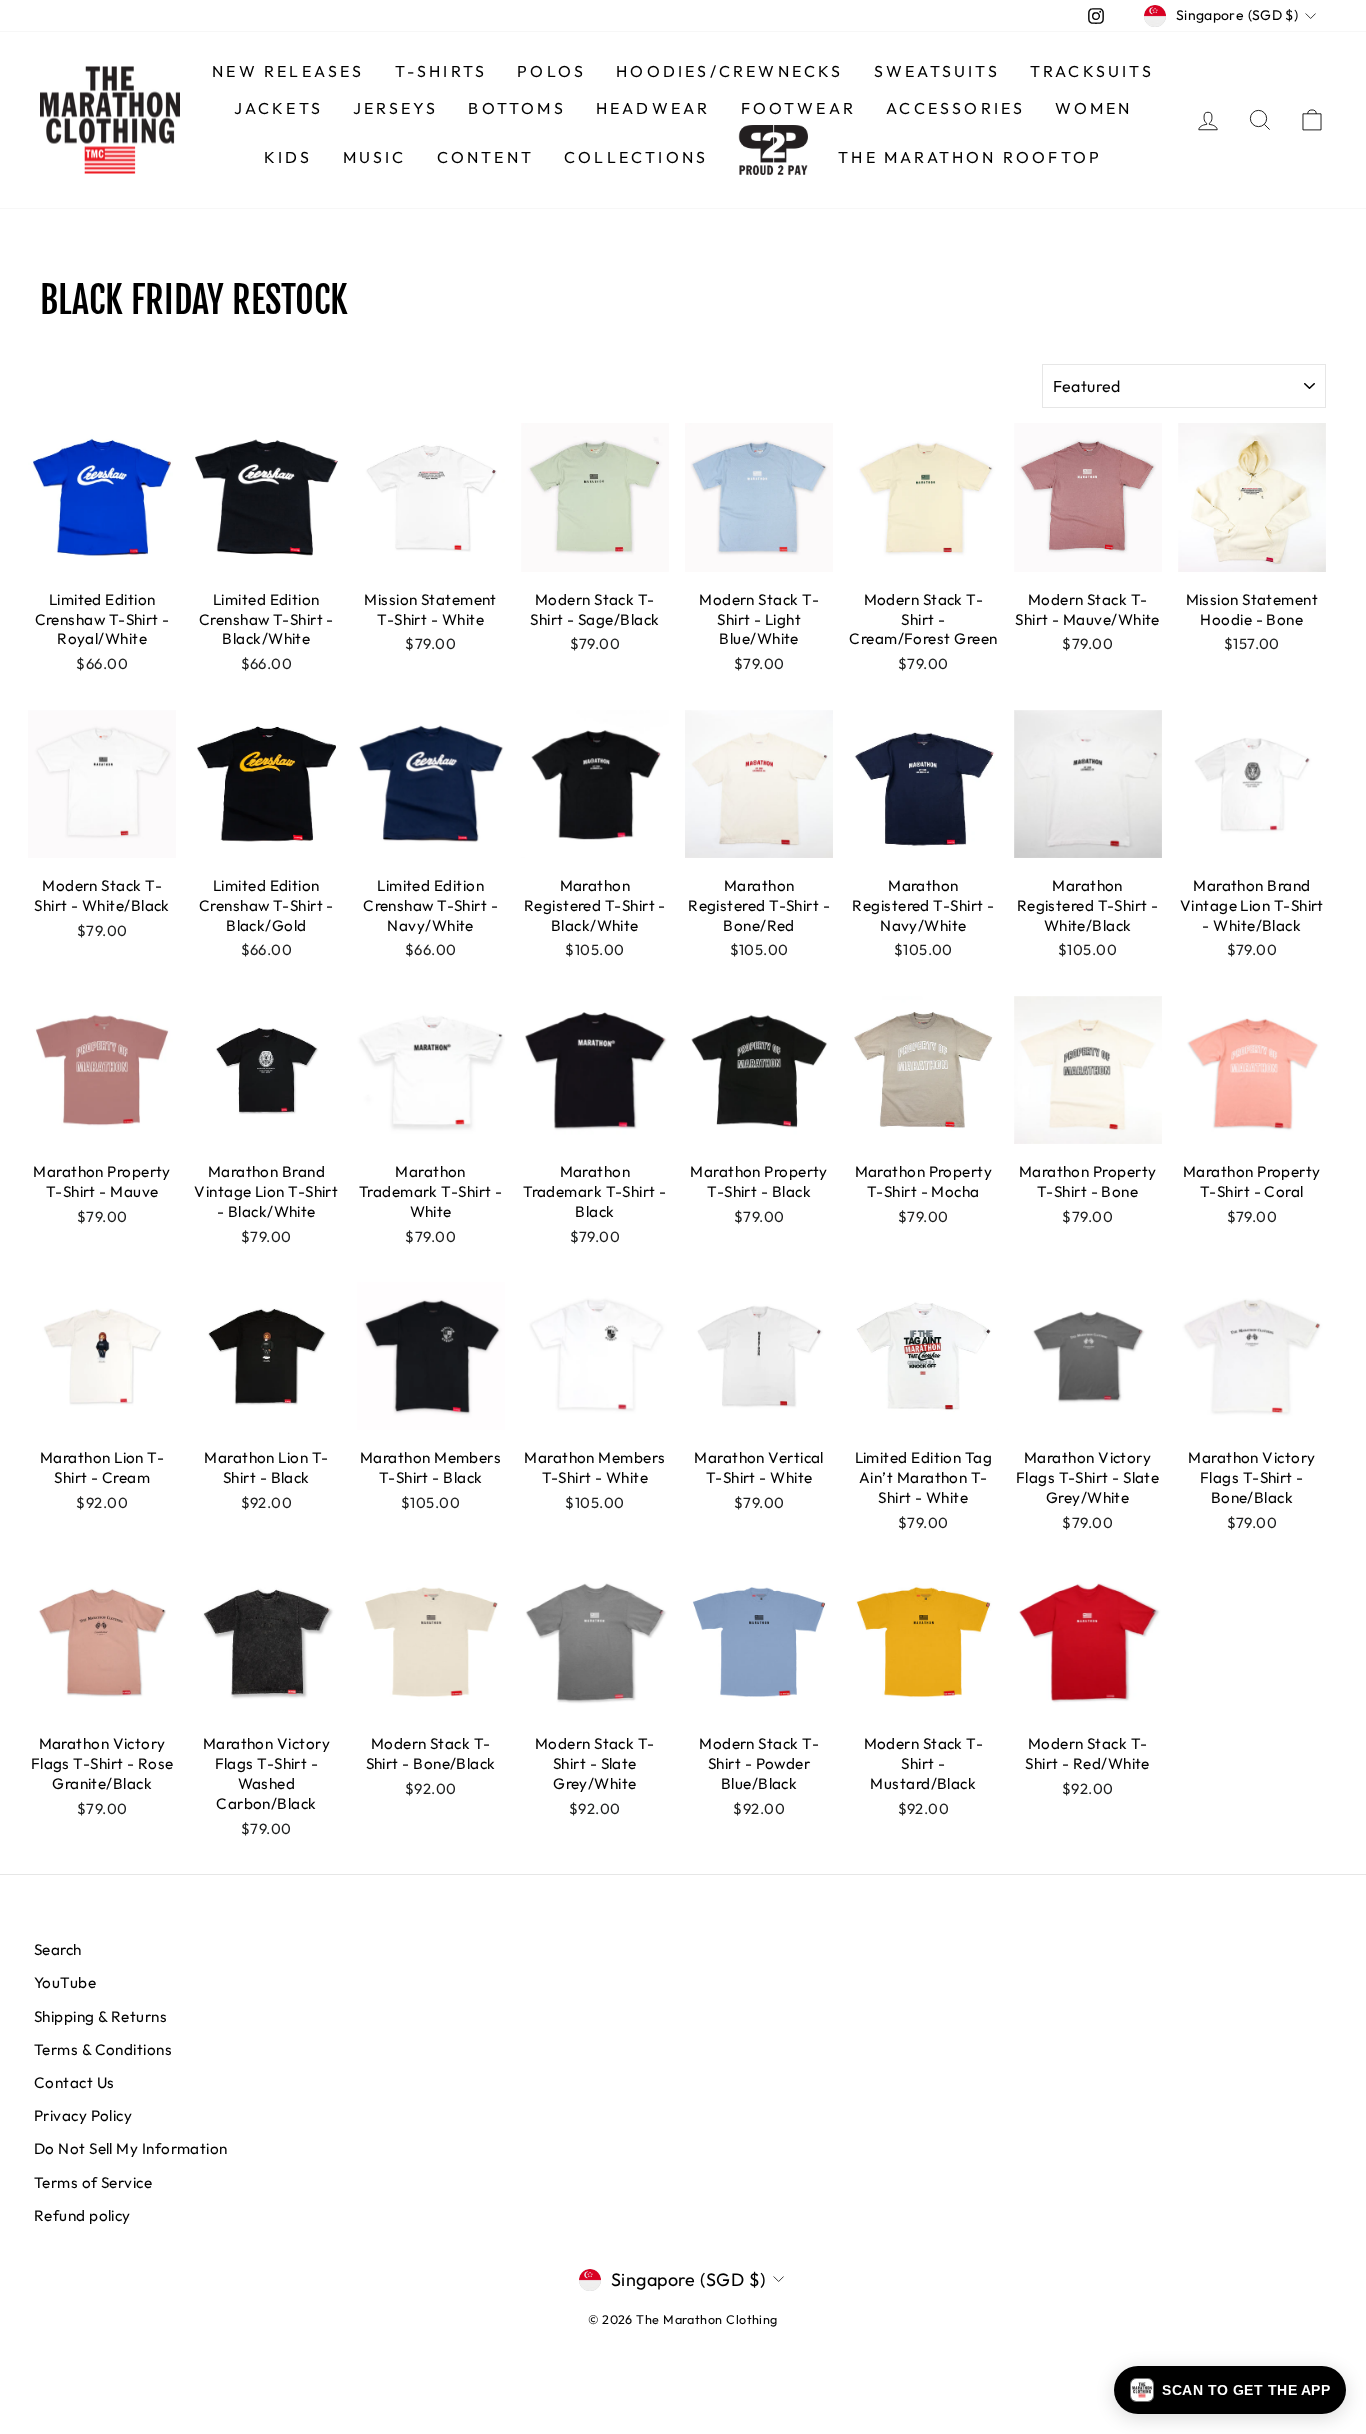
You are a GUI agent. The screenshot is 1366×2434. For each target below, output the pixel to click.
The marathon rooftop (970, 157)
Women (1093, 108)
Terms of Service (93, 2182)
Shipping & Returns (100, 2016)
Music (375, 157)
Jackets (278, 108)
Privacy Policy (83, 2115)
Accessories (955, 108)
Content (485, 157)
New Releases (288, 71)
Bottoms (516, 108)
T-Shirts (441, 71)
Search (58, 1949)
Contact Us (74, 2082)
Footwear (799, 108)
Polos (551, 71)
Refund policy (82, 2215)
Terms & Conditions (103, 2049)
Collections (636, 157)
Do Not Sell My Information (131, 2148)
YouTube (65, 1982)
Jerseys (395, 108)
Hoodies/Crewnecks (729, 71)
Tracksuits (1092, 71)
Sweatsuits (937, 71)
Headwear (653, 108)
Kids (288, 157)
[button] (1230, 2390)
